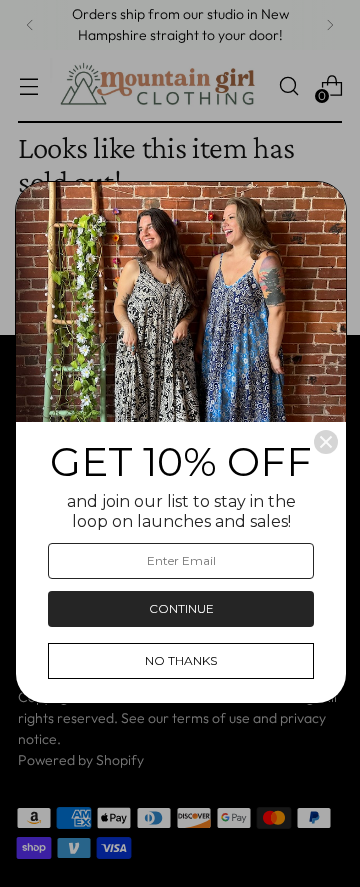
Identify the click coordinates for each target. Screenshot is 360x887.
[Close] (326, 442)
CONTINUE (181, 608)
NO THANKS (181, 660)
